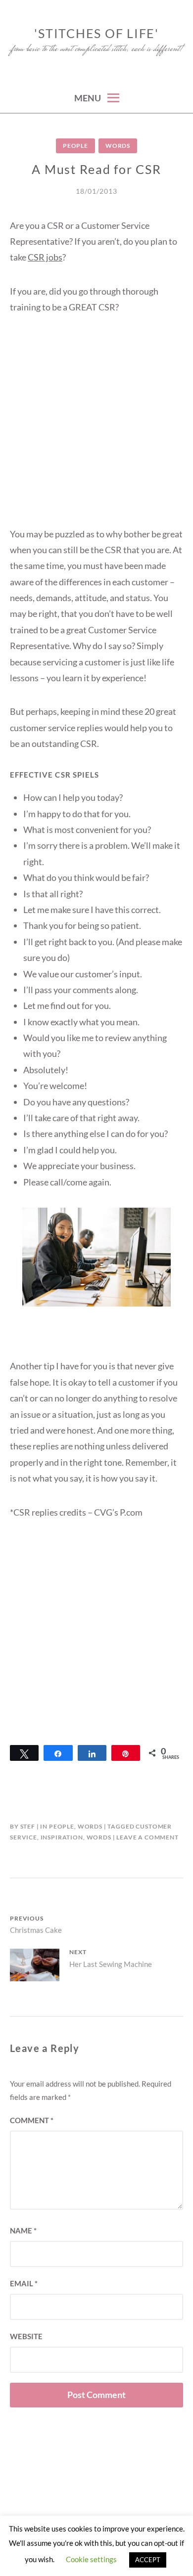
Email (24, 2283)
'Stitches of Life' (96, 33)
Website (26, 2336)
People (75, 146)
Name (23, 2230)
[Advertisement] (96, 430)
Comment (32, 2120)
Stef (28, 1826)
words (99, 1837)
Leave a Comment (147, 1837)
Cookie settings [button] (91, 2559)
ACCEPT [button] (148, 2560)
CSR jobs (45, 257)
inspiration (62, 1837)
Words (118, 146)
